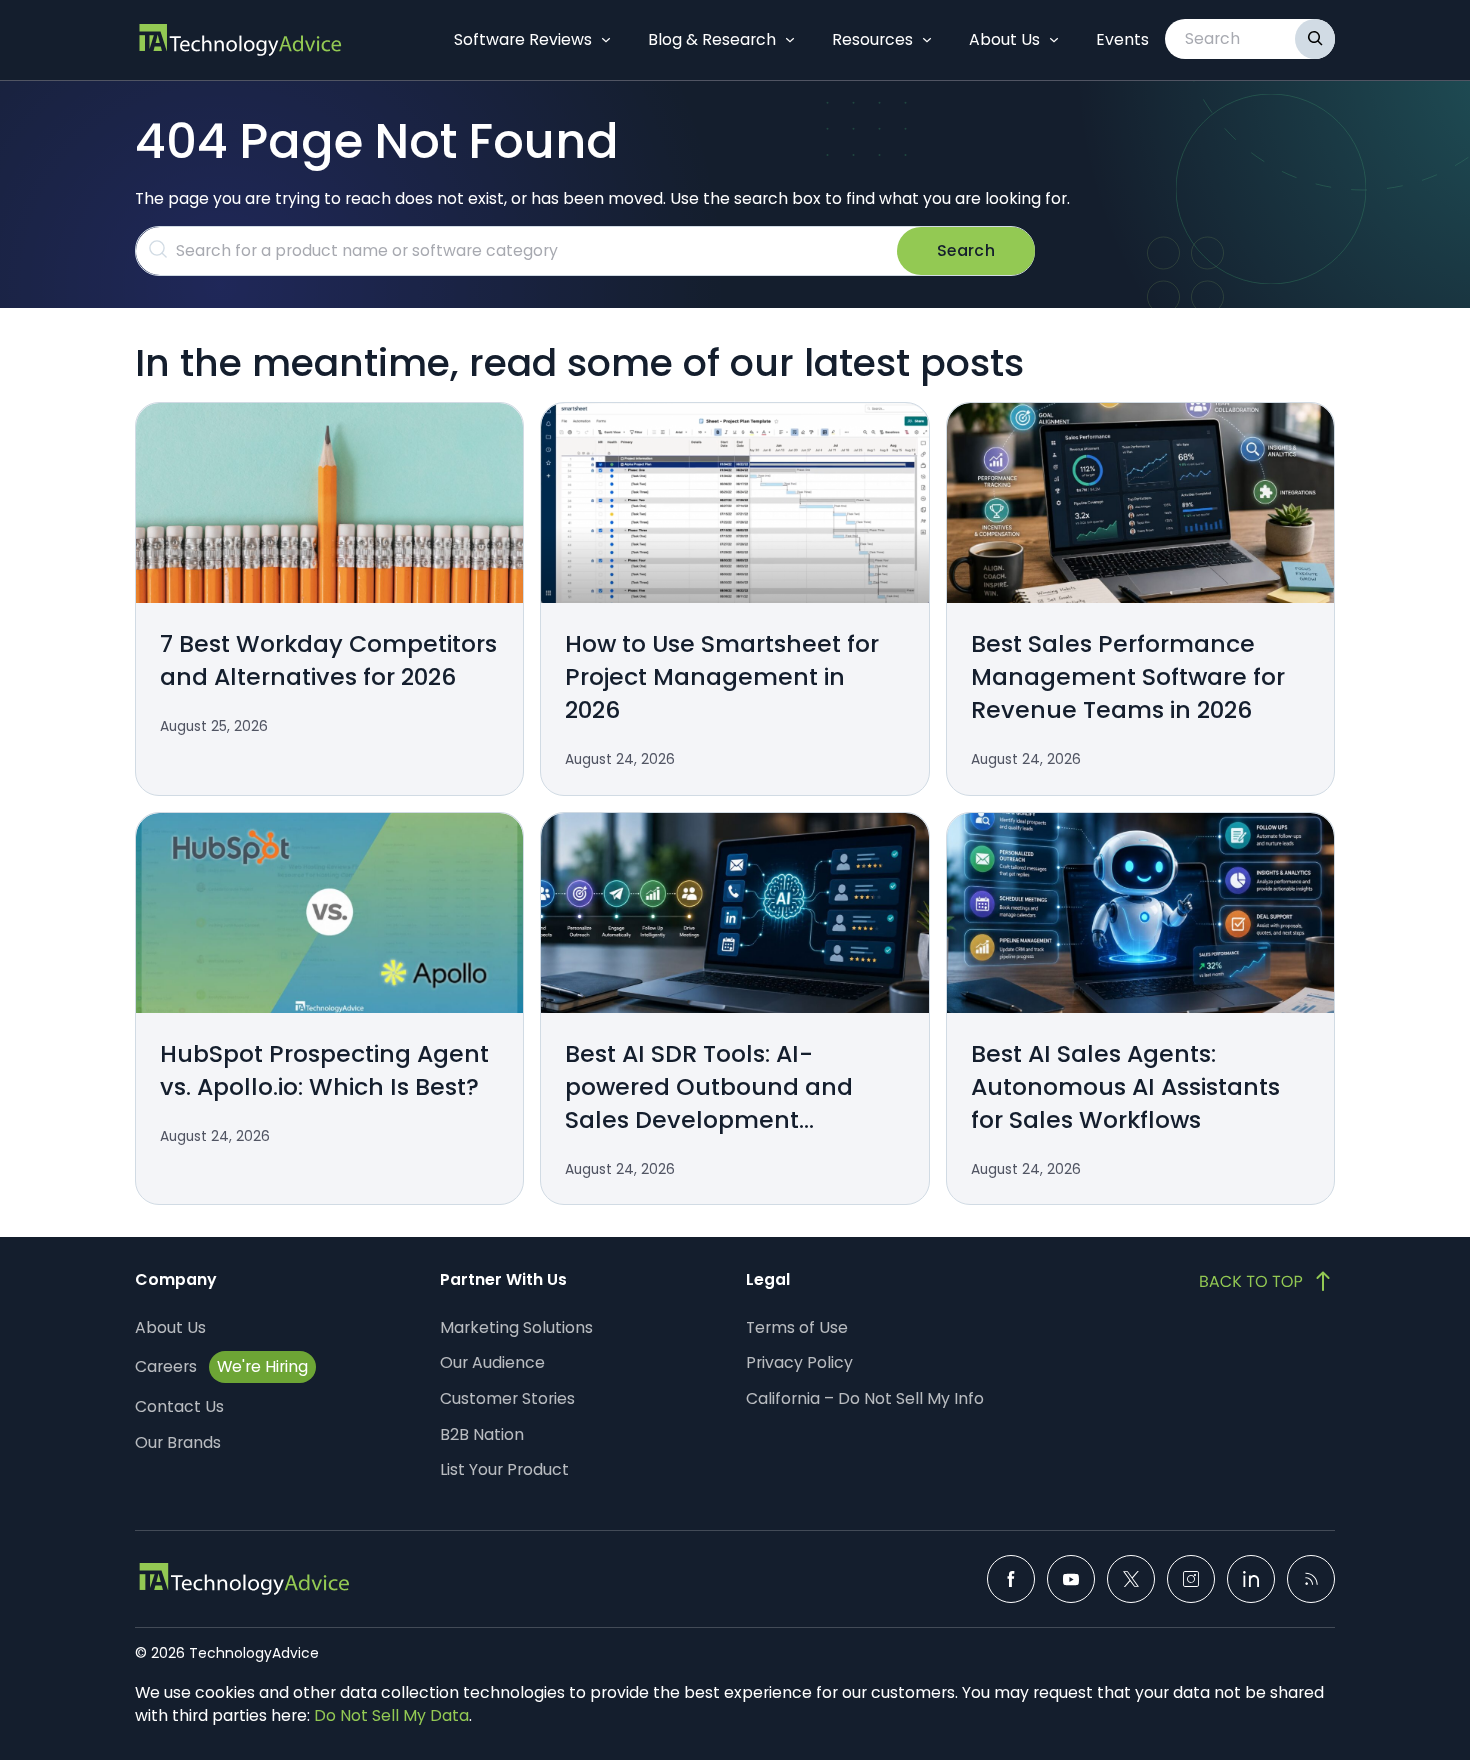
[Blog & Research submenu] (790, 40)
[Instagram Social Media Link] (1191, 1579)
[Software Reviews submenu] (606, 40)
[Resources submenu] (927, 40)
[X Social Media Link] (1131, 1579)
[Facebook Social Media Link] (1011, 1579)
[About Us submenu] (1054, 40)
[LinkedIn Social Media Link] (1251, 1579)
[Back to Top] (1267, 1281)
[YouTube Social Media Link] (1071, 1579)
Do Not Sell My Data (391, 1715)
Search (966, 250)
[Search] (1315, 39)
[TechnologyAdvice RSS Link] (1311, 1579)
